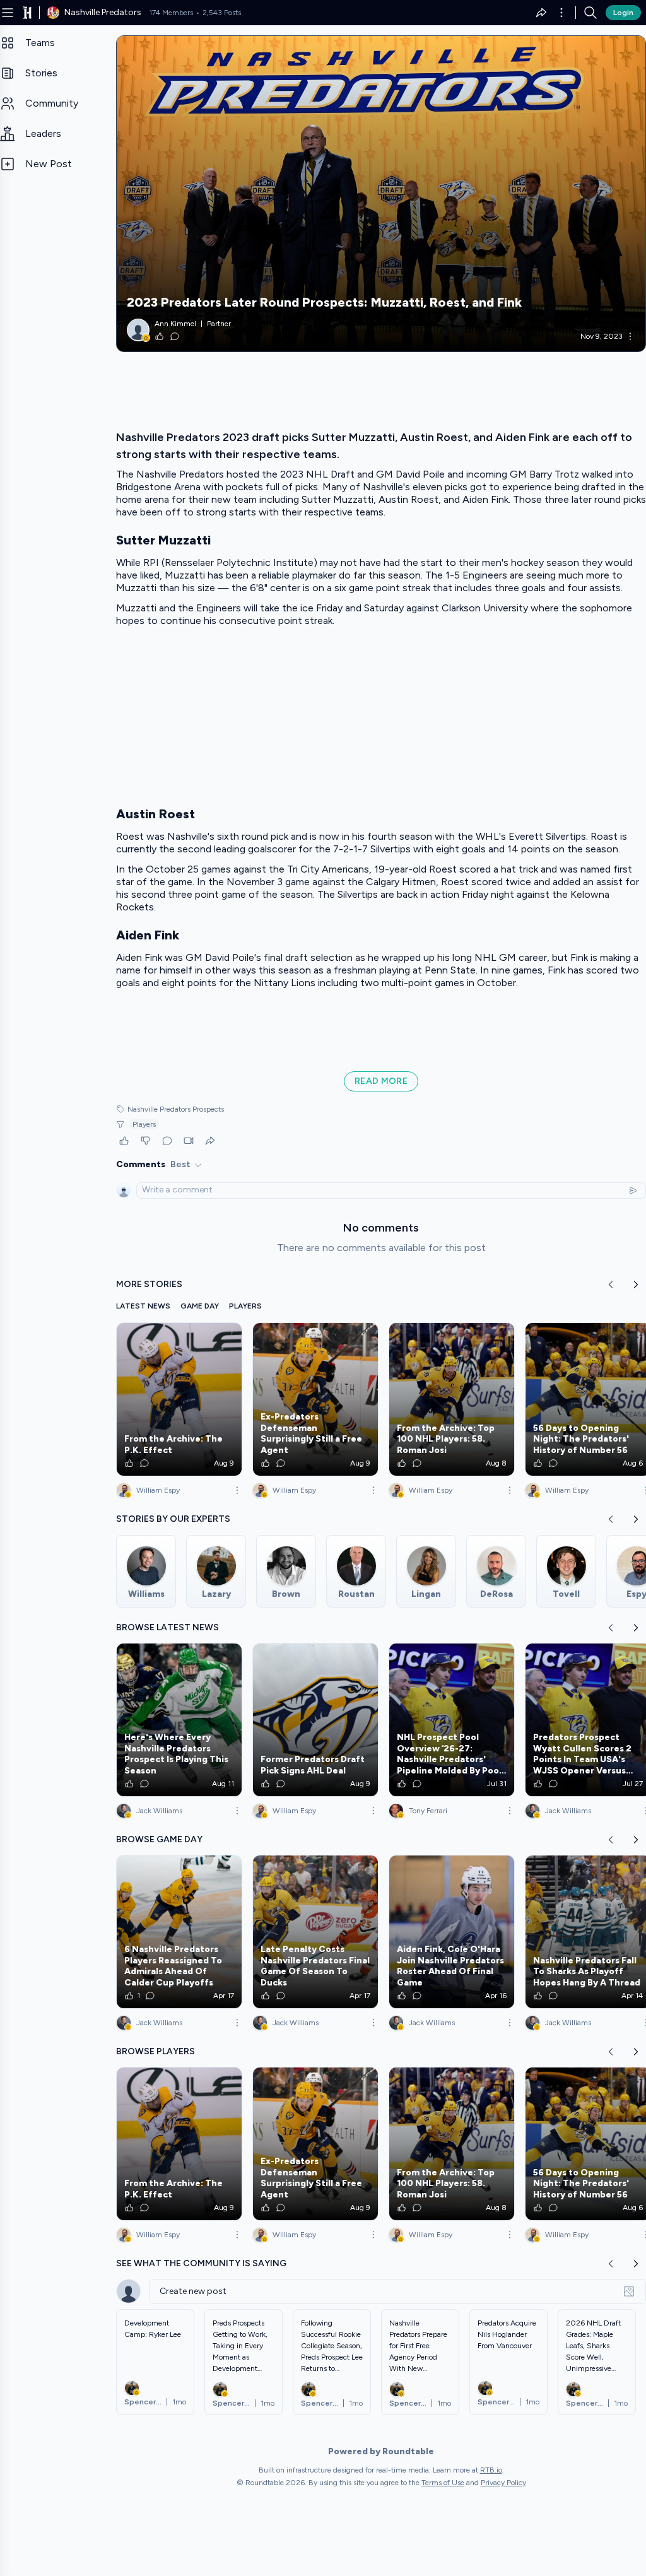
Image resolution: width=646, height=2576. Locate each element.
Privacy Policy (503, 2483)
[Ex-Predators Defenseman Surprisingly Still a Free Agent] (315, 1399)
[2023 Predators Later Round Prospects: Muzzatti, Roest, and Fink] (381, 194)
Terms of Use (443, 2483)
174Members (171, 13)
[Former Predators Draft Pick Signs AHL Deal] (315, 1720)
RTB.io (491, 2470)
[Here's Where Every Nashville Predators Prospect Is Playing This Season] (179, 1720)
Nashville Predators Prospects (176, 1109)
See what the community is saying (201, 2263)
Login (623, 13)
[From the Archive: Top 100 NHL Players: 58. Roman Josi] (452, 1399)
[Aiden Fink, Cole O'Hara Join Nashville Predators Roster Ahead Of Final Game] (452, 1932)
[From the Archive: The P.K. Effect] (179, 1399)
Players (144, 1124)
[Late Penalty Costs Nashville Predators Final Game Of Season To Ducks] (315, 1932)
